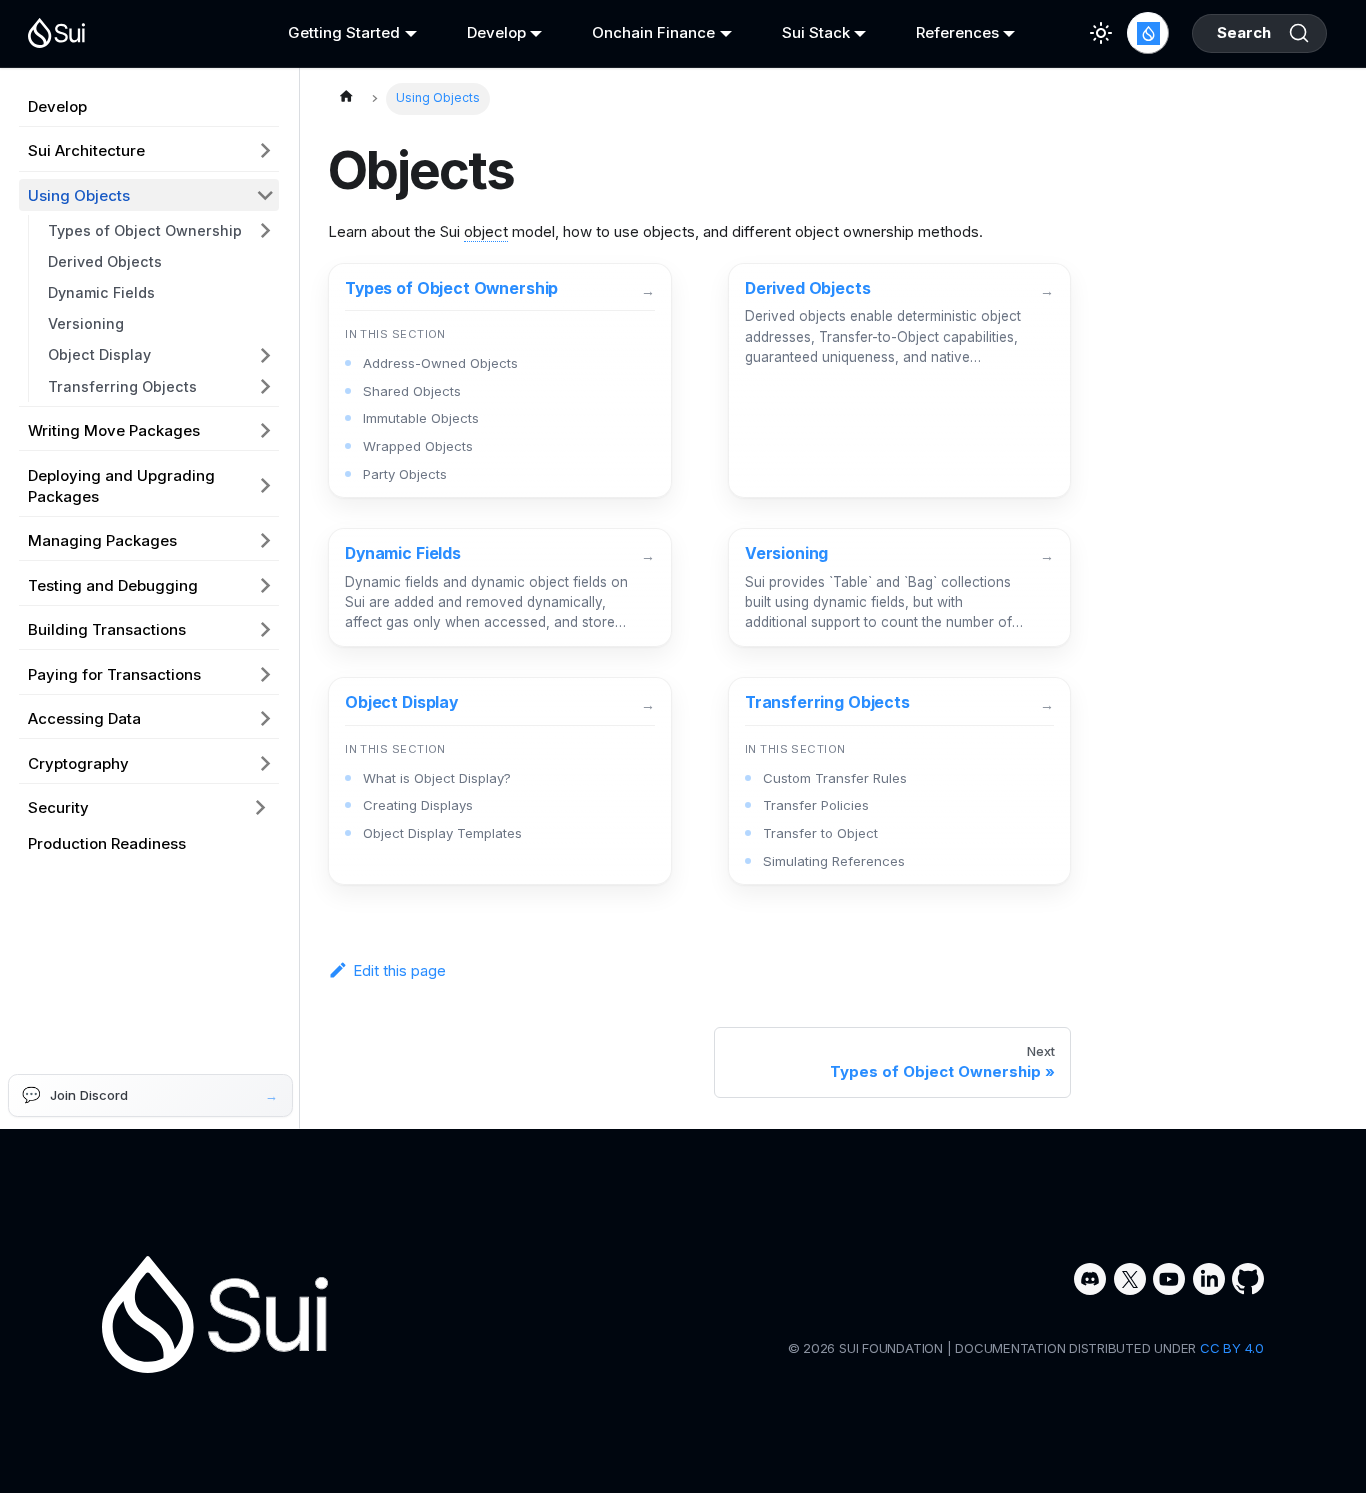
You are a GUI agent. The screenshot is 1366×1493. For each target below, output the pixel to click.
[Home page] (346, 99)
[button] (149, 807)
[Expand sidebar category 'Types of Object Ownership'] (266, 230)
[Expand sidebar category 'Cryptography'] (266, 763)
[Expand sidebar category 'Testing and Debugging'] (266, 585)
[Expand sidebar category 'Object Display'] (266, 355)
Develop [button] (496, 32)
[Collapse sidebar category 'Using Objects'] (266, 195)
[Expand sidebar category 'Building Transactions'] (266, 629)
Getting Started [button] (344, 32)
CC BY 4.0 (1232, 1348)
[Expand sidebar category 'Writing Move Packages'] (266, 430)
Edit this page (399, 970)
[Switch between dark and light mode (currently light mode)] (1101, 33)
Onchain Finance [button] (653, 32)
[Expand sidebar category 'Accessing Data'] (266, 718)
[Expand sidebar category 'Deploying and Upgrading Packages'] (266, 485)
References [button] (957, 32)
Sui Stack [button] (816, 32)
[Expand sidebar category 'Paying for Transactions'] (266, 674)
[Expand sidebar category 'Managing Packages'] (266, 540)
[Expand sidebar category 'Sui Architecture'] (266, 151)
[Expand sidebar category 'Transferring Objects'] (266, 386)
